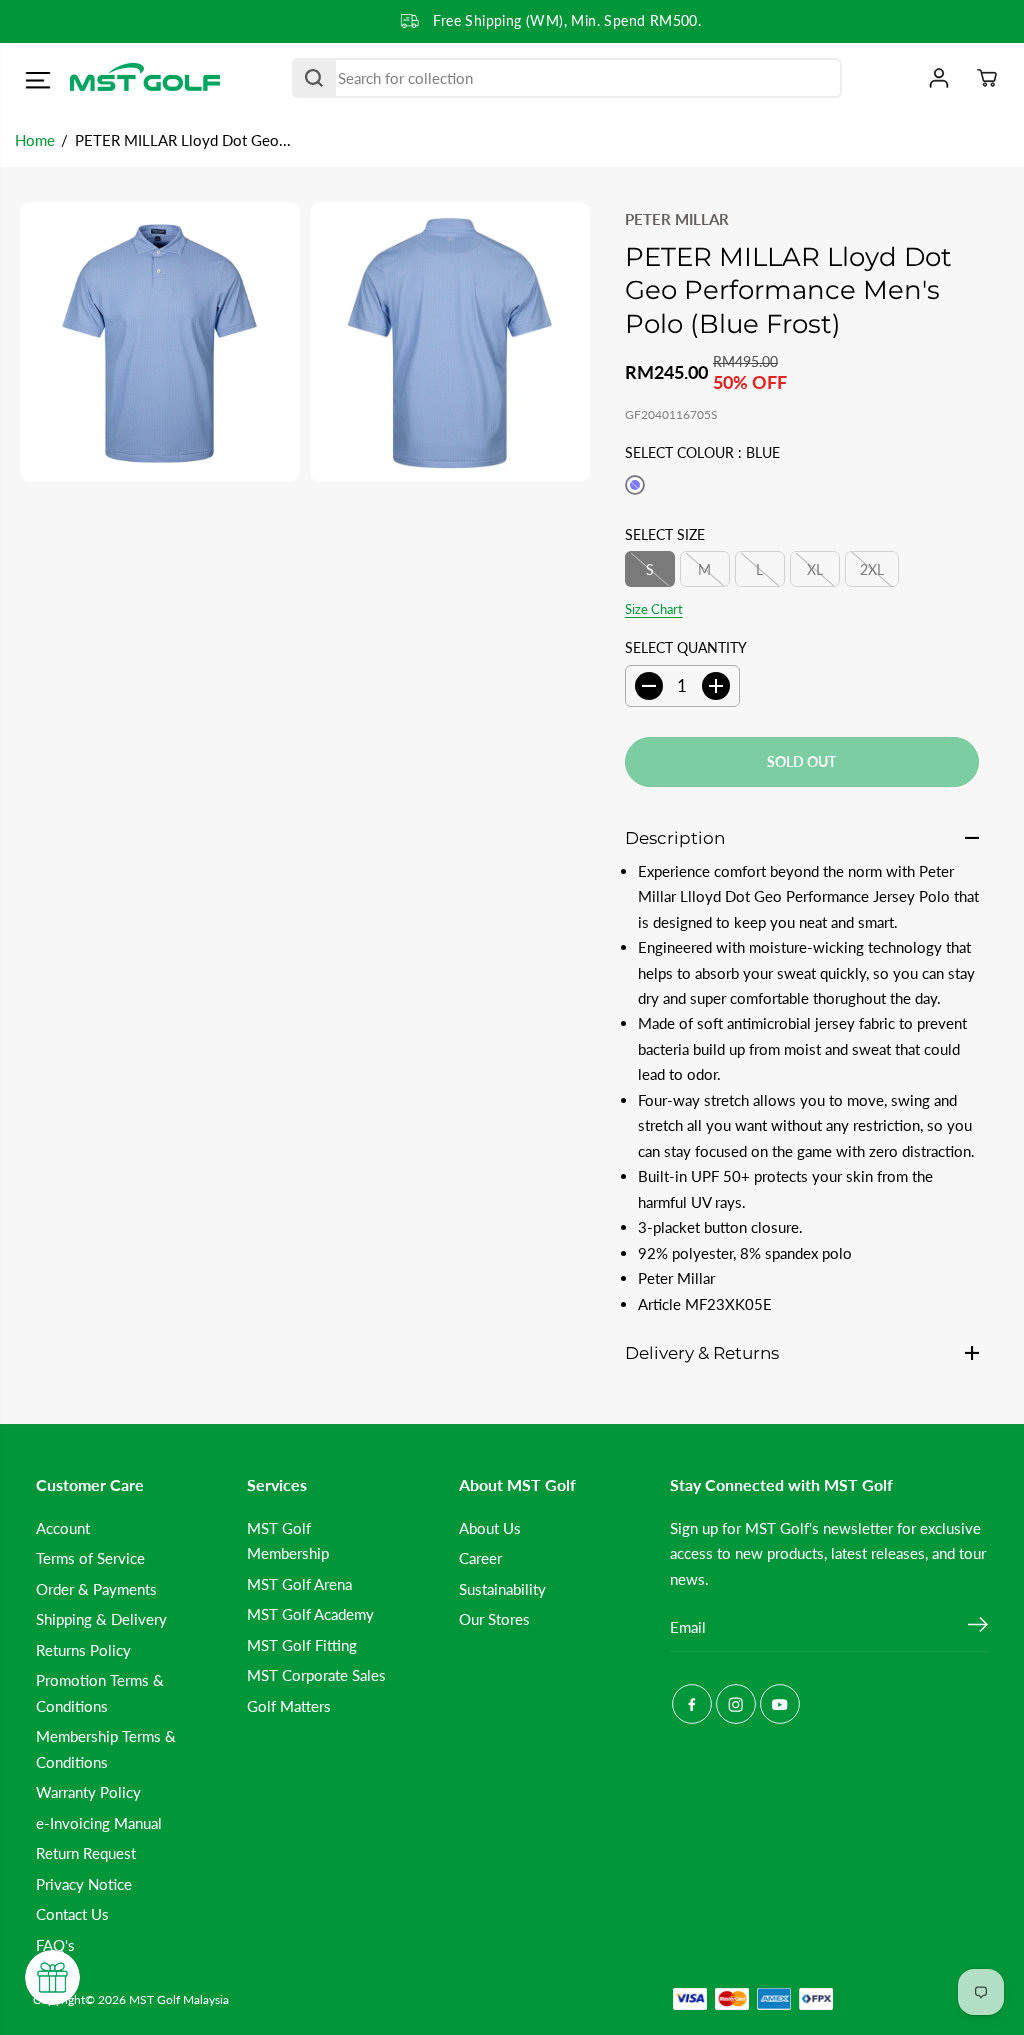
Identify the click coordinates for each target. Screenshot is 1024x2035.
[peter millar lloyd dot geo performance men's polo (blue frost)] (160, 342)
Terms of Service (90, 1558)
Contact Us (72, 1914)
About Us (490, 1528)
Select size (665, 534)
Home (35, 140)
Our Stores (494, 1619)
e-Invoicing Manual (99, 1823)
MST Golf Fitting (302, 1645)
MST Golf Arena (299, 1584)
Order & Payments (96, 1589)
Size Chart (654, 609)
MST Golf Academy (310, 1614)
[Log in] (939, 78)
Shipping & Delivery (101, 1619)
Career (480, 1558)
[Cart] (987, 78)
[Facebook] (692, 1704)
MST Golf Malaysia (179, 1999)
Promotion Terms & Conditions (100, 1692)
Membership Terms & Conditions (106, 1748)
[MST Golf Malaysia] (145, 78)
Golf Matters (289, 1706)
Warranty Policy (88, 1792)
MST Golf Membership (288, 1540)
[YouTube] (780, 1704)
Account (63, 1528)
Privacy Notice (84, 1884)
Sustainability (502, 1589)
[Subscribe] (978, 1627)
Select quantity (686, 647)
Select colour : (702, 452)
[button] (37, 81)
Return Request (86, 1853)
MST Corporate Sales (316, 1675)
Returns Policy (83, 1650)
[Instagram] (736, 1704)
